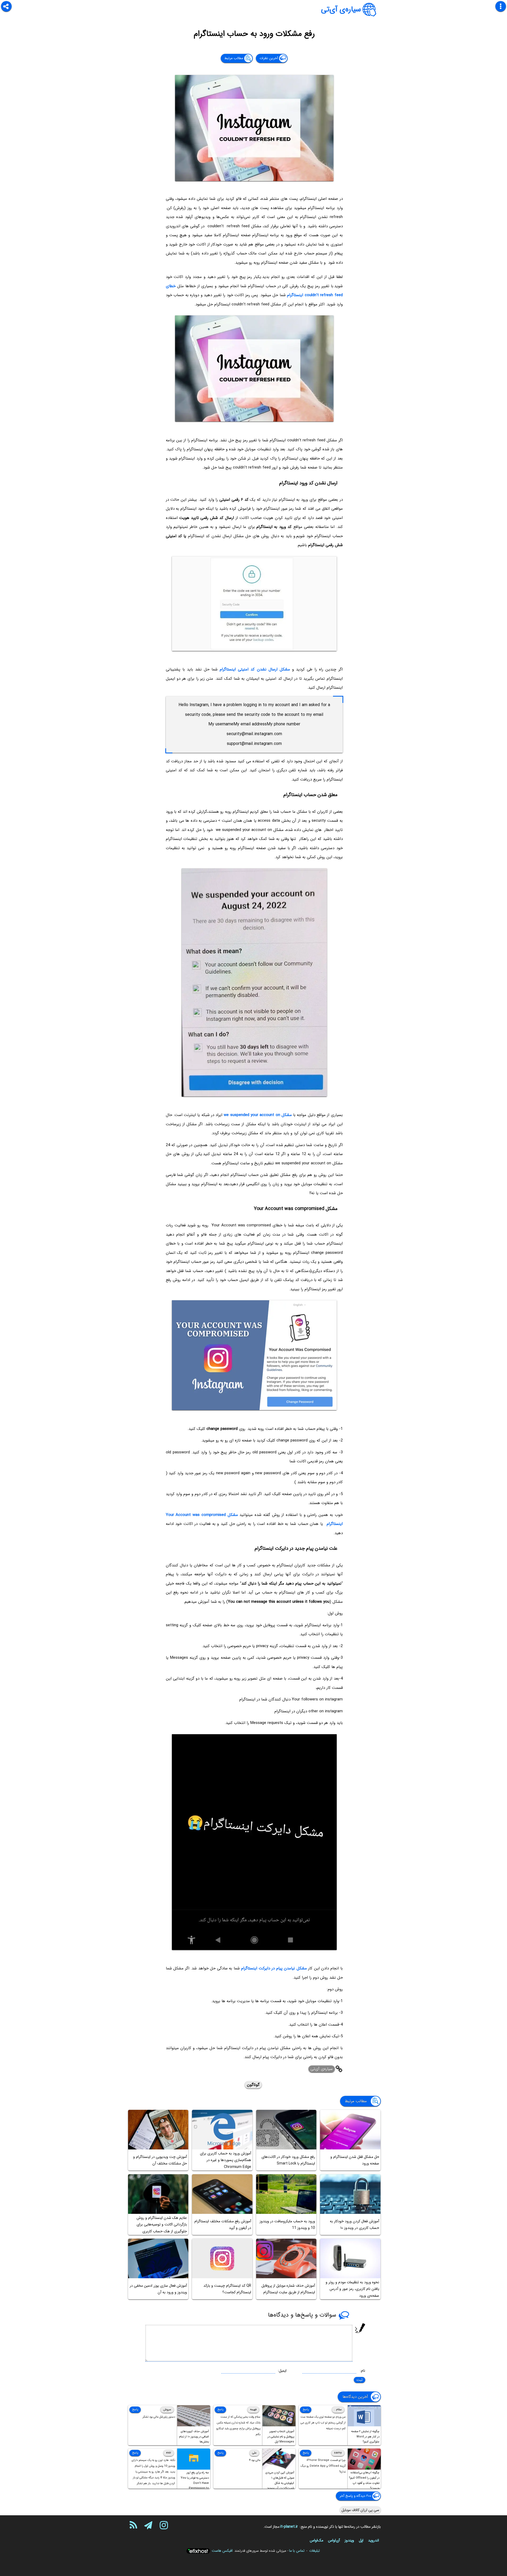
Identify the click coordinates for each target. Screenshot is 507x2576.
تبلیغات (314, 2551)
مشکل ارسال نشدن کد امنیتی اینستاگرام (255, 669)
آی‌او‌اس (334, 2540)
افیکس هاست (222, 2551)
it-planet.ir (289, 2527)
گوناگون (253, 2085)
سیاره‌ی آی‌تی (341, 10)
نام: (363, 2371)
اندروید (374, 2540)
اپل (361, 2540)
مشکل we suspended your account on (258, 1115)
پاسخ (306, 2410)
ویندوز (349, 2540)
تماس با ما (297, 2551)
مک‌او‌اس (316, 2540)
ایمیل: (282, 2371)
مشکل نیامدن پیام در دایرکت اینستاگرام (274, 1968)
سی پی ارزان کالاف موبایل (360, 2510)
